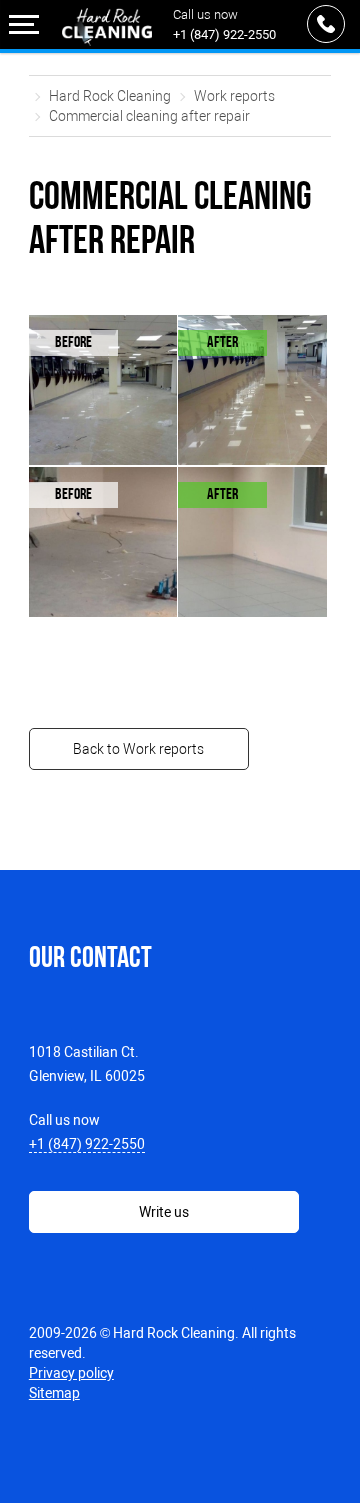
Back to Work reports (138, 749)
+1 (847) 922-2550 (224, 34)
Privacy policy (71, 1373)
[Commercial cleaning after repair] (118, 403)
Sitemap (54, 1393)
